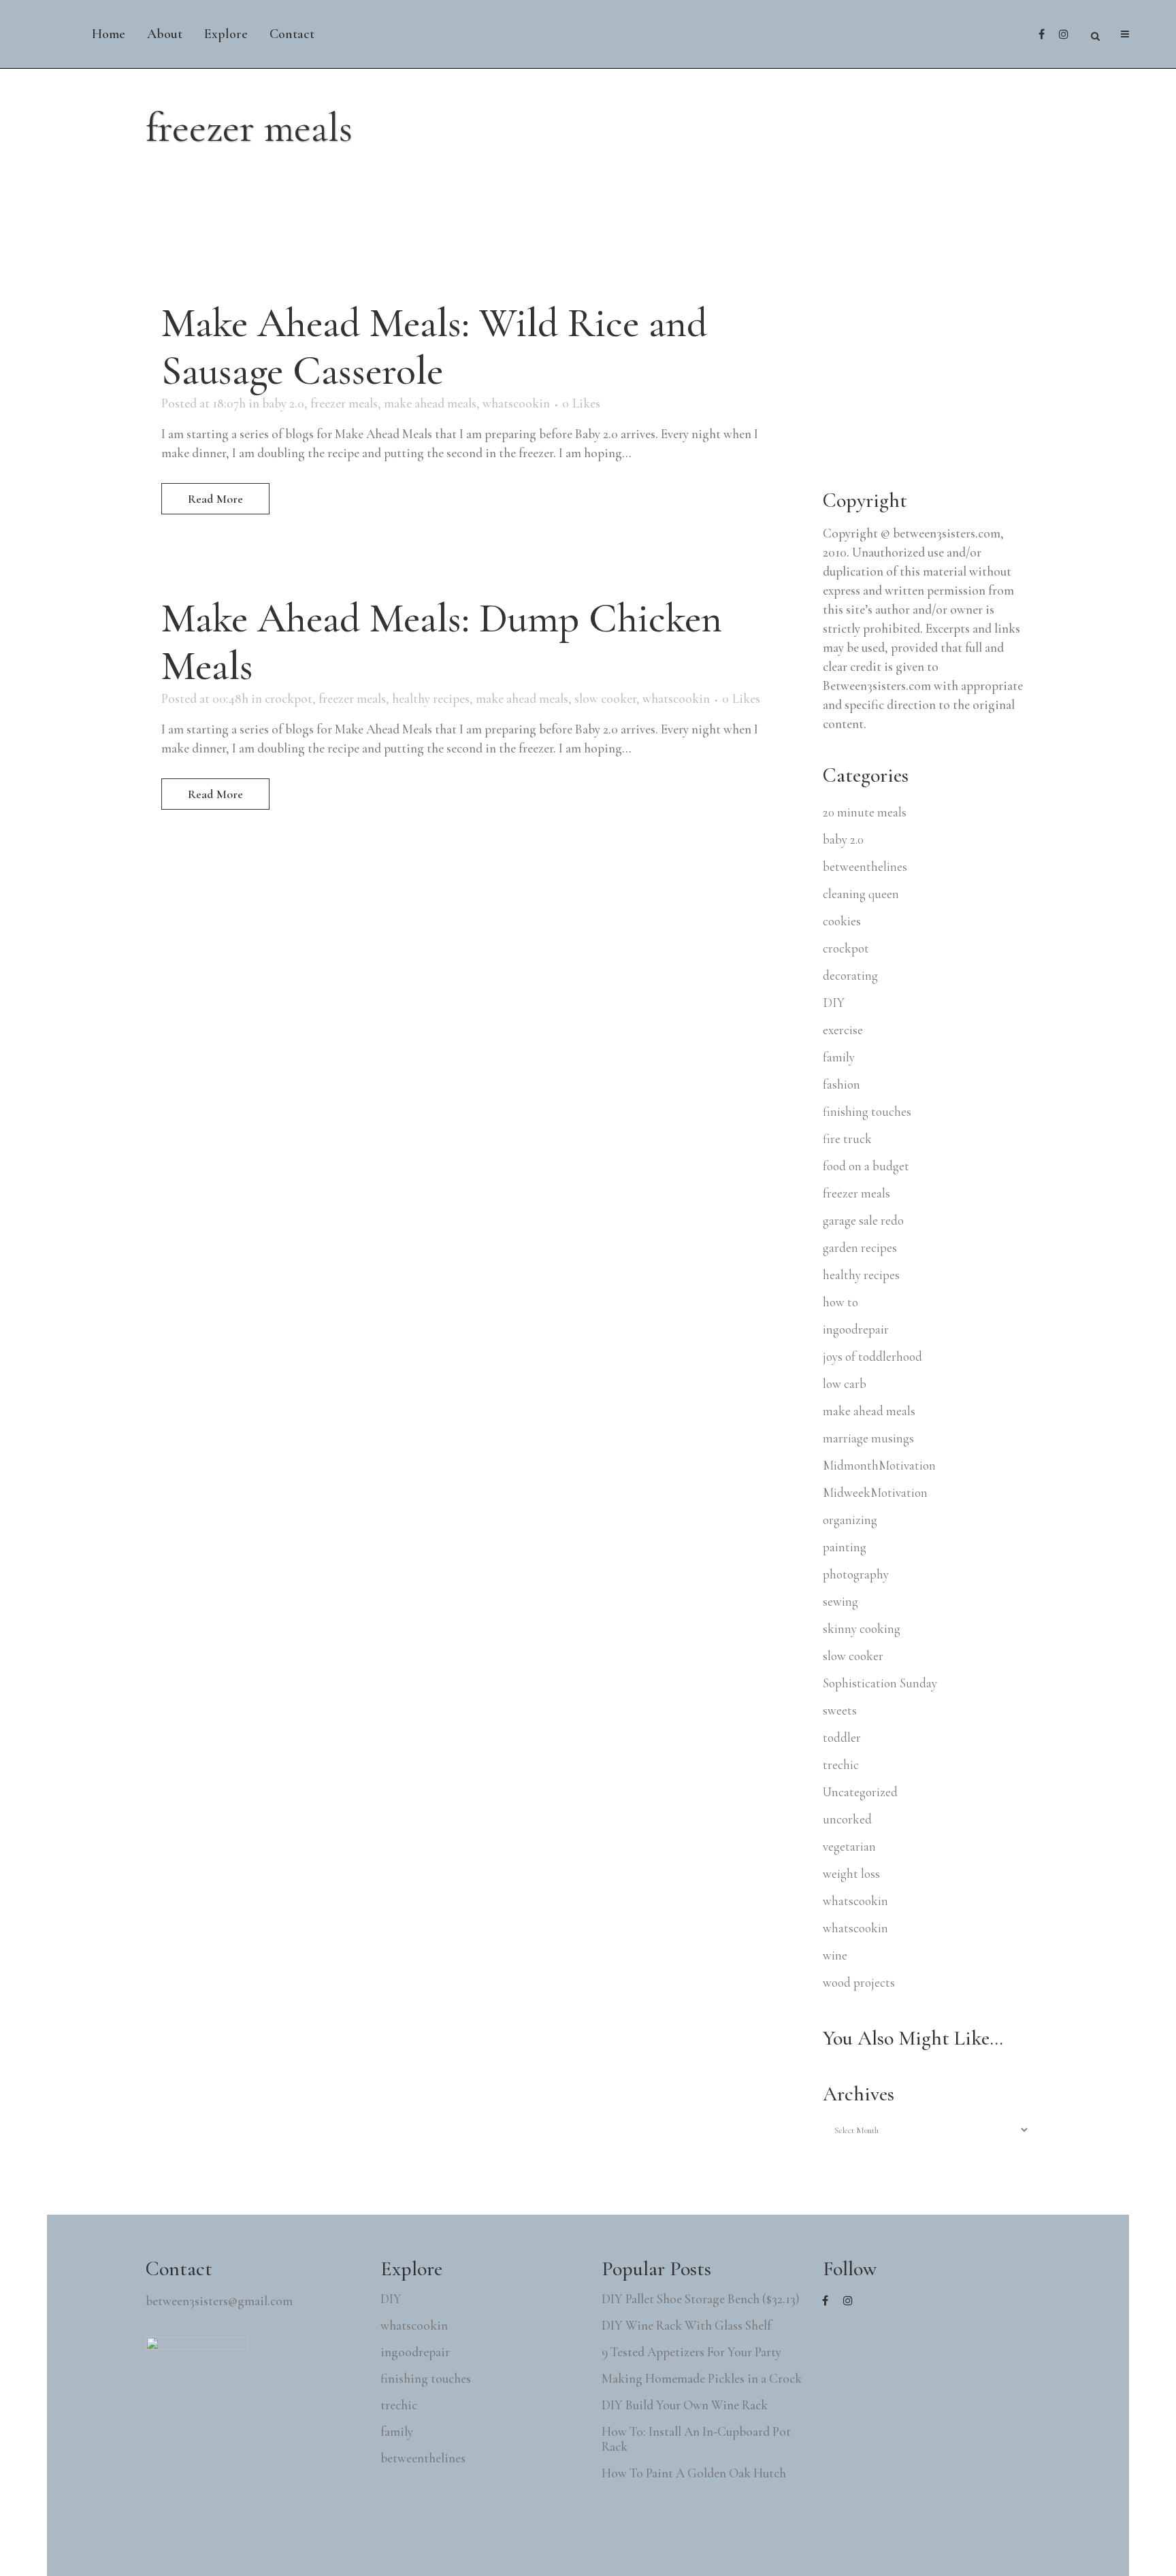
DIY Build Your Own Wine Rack (685, 2405)
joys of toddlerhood (872, 1356)
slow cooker (605, 698)
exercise (843, 1030)
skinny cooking (862, 1629)
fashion (842, 1084)
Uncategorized (860, 1792)
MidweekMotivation (875, 1492)
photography (856, 1574)
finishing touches (867, 1111)
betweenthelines (865, 866)
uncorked (847, 1819)
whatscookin (516, 403)
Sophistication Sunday (880, 1683)
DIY (834, 1003)
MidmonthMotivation (879, 1465)
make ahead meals (430, 403)
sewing (840, 1601)
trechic (841, 1765)
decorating (850, 975)
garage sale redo (863, 1220)
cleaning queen (861, 894)
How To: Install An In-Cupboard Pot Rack (696, 2439)
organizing (850, 1520)
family (839, 1057)
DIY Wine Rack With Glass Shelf (686, 2326)
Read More (215, 499)
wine (835, 1955)
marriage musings (868, 1438)
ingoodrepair (856, 1329)
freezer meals (344, 403)
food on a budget (866, 1166)
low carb (845, 1384)
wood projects (859, 1982)
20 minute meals (865, 812)
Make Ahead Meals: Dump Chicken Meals (442, 642)
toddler (842, 1737)
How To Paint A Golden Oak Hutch (694, 2473)
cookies (842, 921)
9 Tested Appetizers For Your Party (691, 2352)
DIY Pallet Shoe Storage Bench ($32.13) (701, 2299)
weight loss (851, 1873)
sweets (840, 1710)
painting (845, 1547)
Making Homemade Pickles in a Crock (702, 2379)
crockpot (289, 698)
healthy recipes (431, 698)
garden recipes (860, 1248)
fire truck (847, 1139)
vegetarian (849, 1846)
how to (840, 1302)
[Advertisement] (925, 369)
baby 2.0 (283, 403)
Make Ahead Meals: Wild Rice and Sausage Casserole (434, 347)
